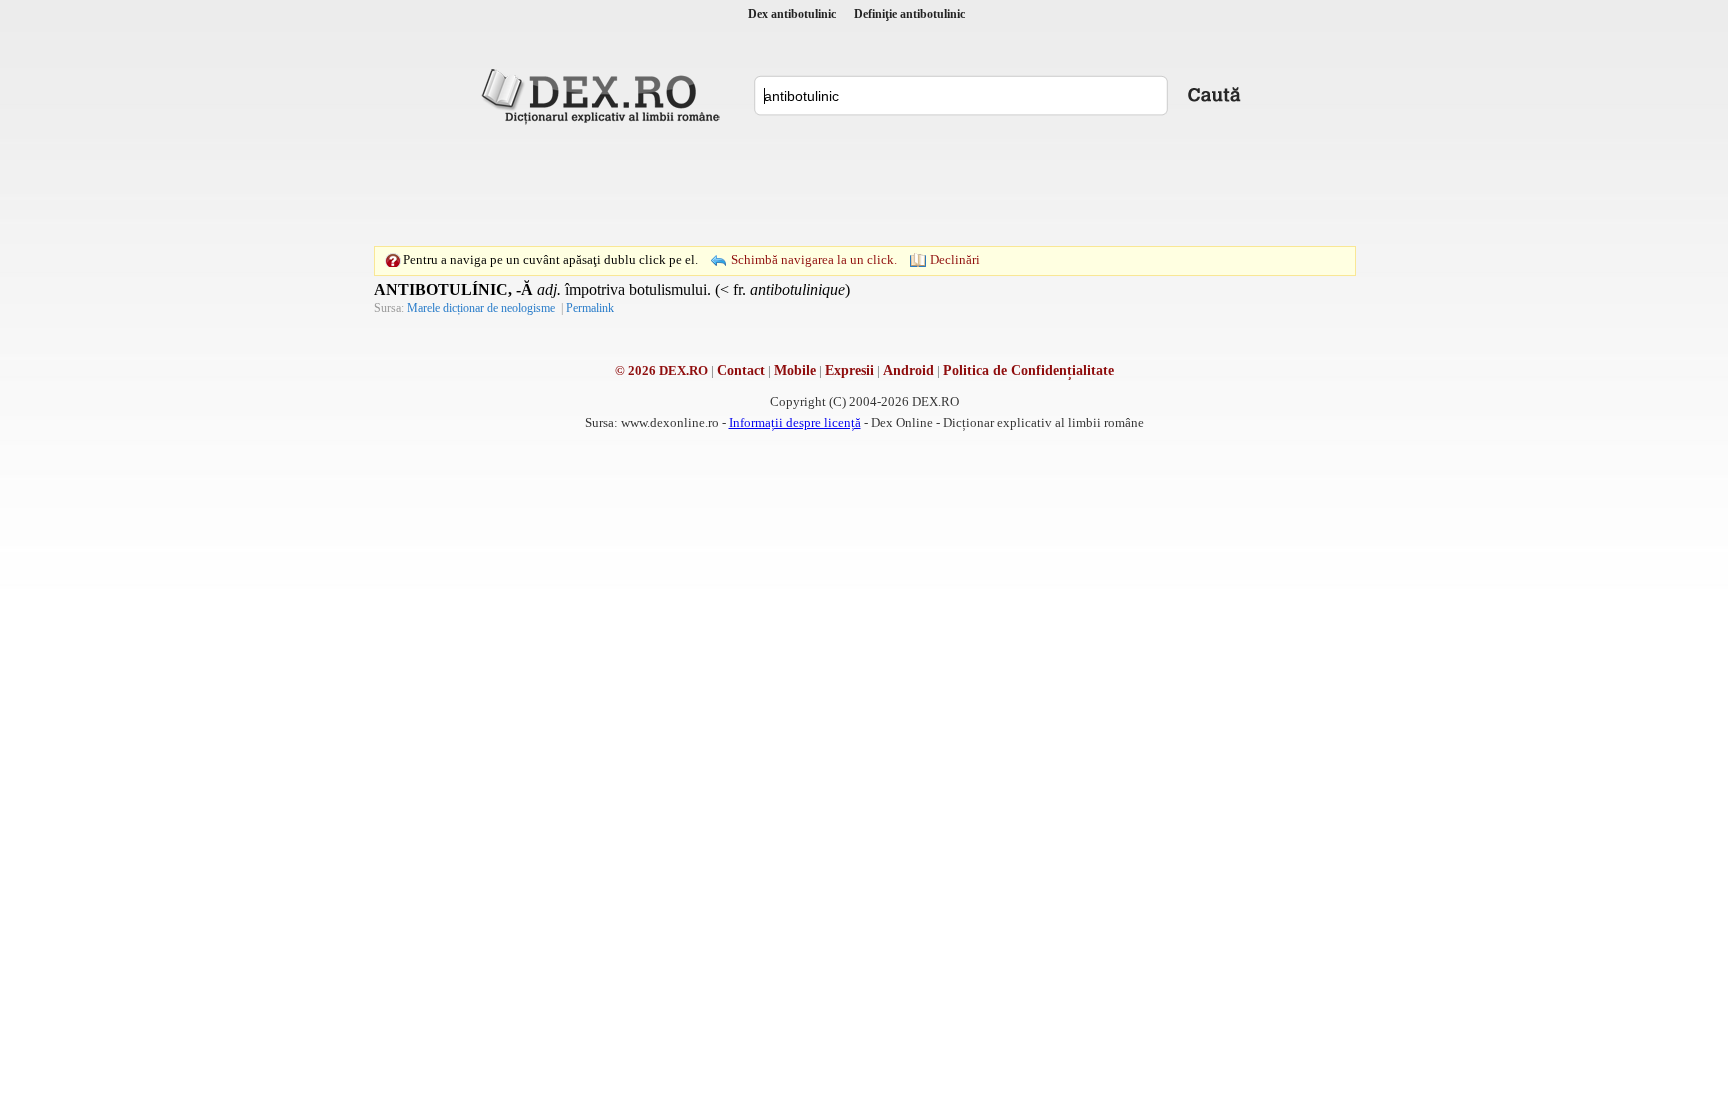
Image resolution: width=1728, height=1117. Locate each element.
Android (908, 370)
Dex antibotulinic (792, 14)
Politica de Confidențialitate (1028, 370)
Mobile (795, 370)
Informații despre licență (795, 422)
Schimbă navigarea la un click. (814, 259)
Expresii (849, 370)
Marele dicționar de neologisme (481, 308)
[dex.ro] (604, 95)
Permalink (590, 308)
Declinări (955, 259)
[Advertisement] (864, 185)
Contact (741, 370)
